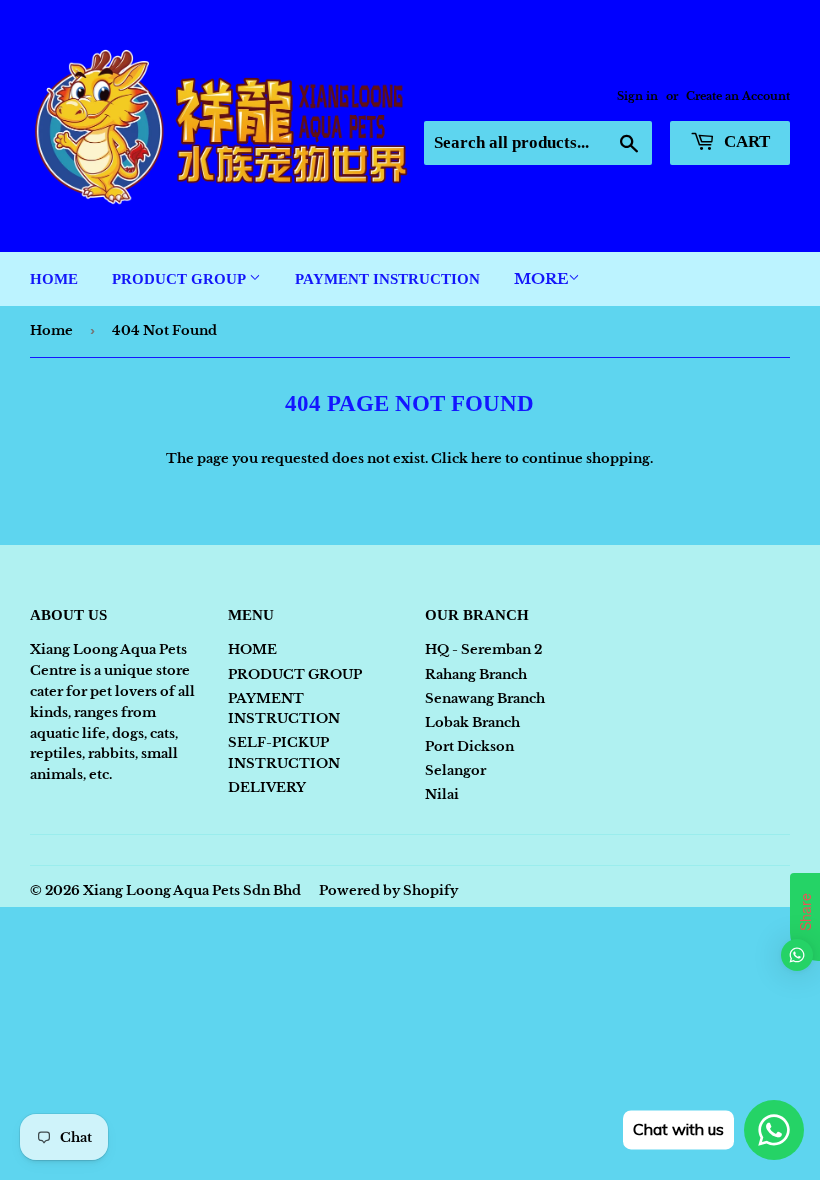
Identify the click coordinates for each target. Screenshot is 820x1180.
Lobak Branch (472, 722)
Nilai (442, 794)
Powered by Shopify (388, 890)
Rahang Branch (476, 674)
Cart (745, 141)
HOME (54, 279)
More (541, 278)
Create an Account (738, 96)
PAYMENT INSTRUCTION (387, 279)
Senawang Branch (485, 698)
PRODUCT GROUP (180, 279)
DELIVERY (267, 787)
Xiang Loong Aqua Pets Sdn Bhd (192, 890)
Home (51, 330)
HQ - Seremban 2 (483, 649)
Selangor (455, 770)
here (486, 458)
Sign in (637, 96)
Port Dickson (469, 746)
